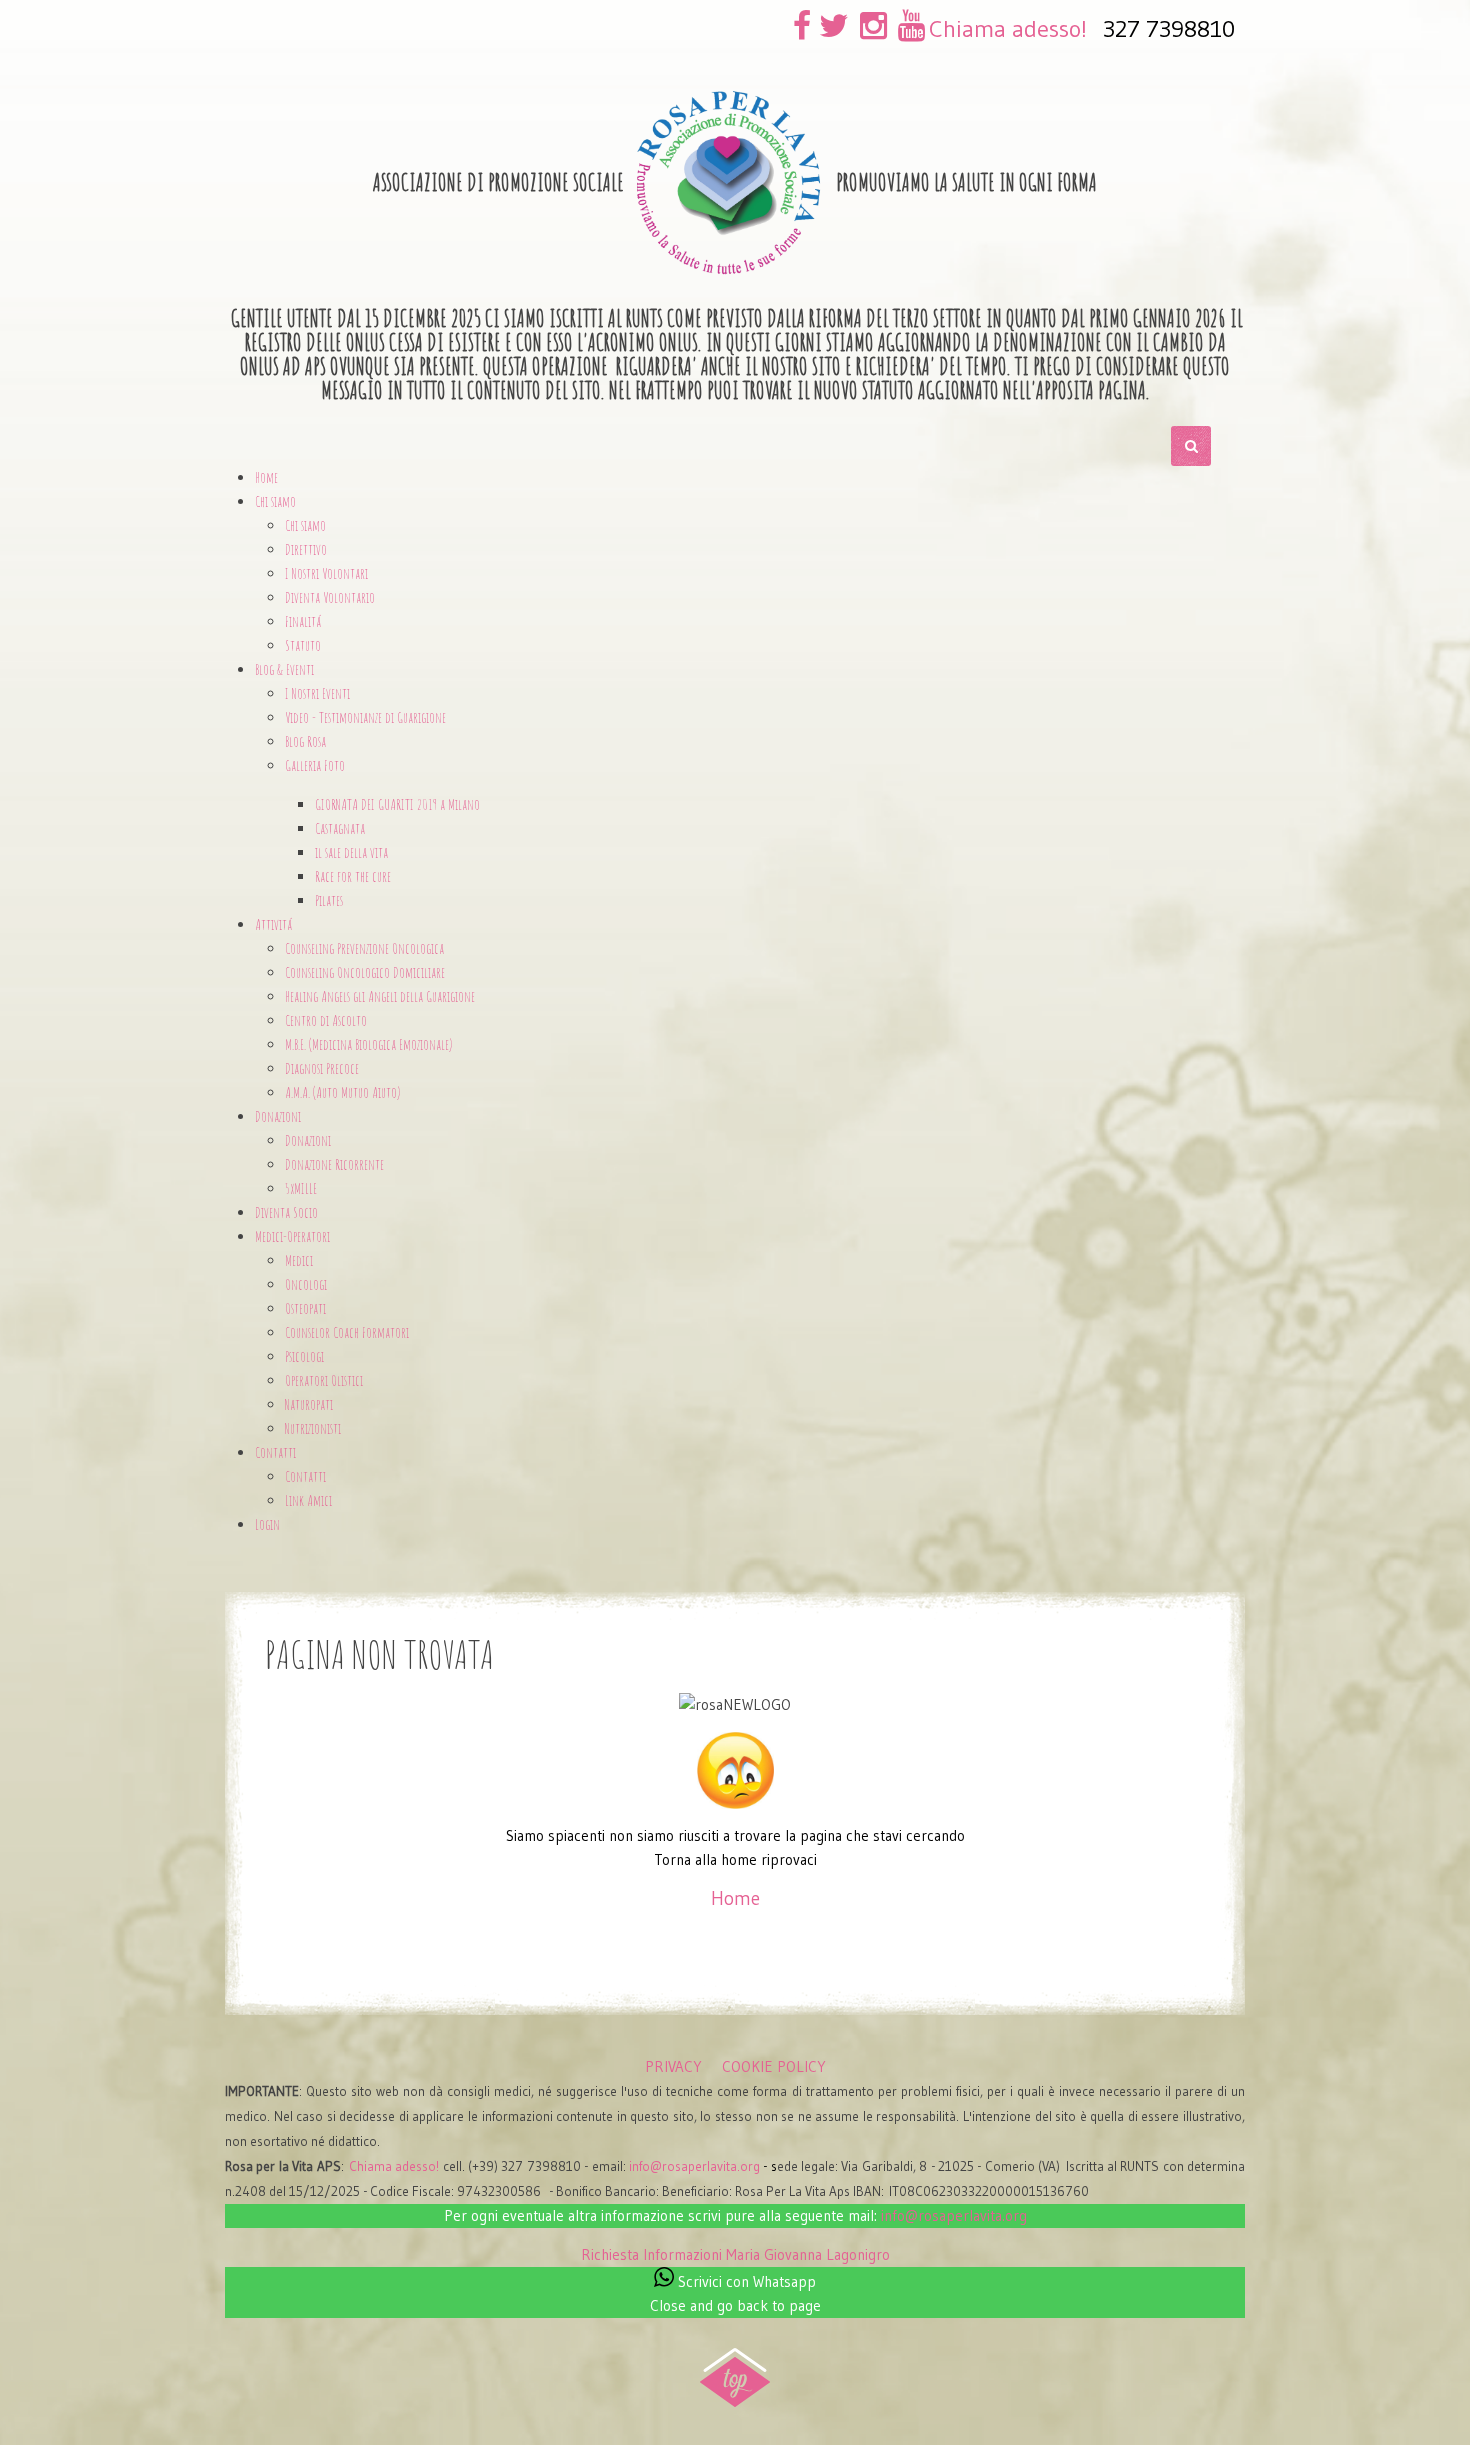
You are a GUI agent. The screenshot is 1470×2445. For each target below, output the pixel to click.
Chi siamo (305, 525)
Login (267, 1524)
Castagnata (340, 828)
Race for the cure (353, 876)
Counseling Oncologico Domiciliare (365, 972)
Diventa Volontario (330, 597)
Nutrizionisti (313, 1428)
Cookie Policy (774, 2066)
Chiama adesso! (1008, 28)
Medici (299, 1260)
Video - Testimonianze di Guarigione (365, 717)
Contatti (305, 1476)
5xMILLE (301, 1188)
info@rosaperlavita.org (694, 2166)
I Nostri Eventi (317, 693)
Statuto (303, 645)
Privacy (673, 2066)
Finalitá (303, 621)
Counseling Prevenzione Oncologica (364, 948)
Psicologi (304, 1356)
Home (266, 477)
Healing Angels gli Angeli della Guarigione (380, 996)
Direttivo (306, 549)
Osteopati (305, 1308)
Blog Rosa (305, 741)
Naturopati (309, 1404)
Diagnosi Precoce (322, 1068)
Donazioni (308, 1140)
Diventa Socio (286, 1212)
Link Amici (308, 1500)
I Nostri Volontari (326, 573)
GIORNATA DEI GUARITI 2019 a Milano (397, 804)
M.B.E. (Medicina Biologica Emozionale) (368, 1044)
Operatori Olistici (324, 1380)
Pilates (329, 900)
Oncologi (306, 1284)
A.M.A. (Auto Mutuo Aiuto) (342, 1092)
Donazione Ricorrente (334, 1164)
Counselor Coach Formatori (347, 1332)
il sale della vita (351, 852)
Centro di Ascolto (326, 1020)
